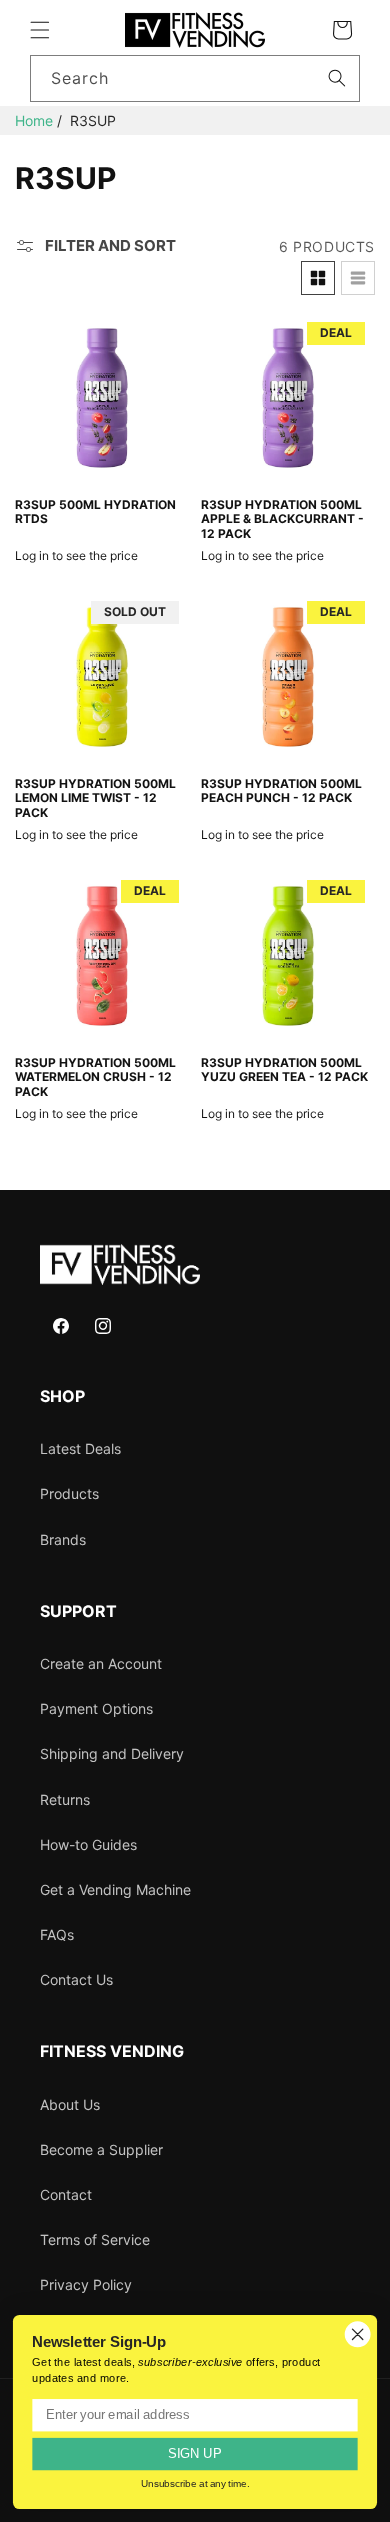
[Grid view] (318, 278)
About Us (70, 2104)
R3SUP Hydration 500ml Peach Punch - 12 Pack (281, 791)
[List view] (358, 278)
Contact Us (76, 1979)
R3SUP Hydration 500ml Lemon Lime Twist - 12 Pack (95, 798)
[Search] (337, 78)
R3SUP (93, 120)
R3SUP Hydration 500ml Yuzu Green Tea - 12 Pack (284, 1070)
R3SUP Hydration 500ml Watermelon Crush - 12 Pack (95, 1077)
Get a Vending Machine (115, 1889)
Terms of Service (95, 2239)
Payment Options (96, 1708)
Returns (65, 1799)
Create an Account (101, 1663)
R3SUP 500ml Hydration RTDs (95, 512)
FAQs (57, 1934)
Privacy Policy (86, 2284)
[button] (40, 30)
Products (69, 1493)
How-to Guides (88, 1844)
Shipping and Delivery (112, 1753)
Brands (63, 1539)
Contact (66, 2194)
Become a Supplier (101, 2149)
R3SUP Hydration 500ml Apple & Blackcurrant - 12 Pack (282, 519)
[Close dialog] (358, 2334)
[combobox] (195, 78)
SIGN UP (194, 2454)
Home (34, 120)
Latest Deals (80, 1448)
